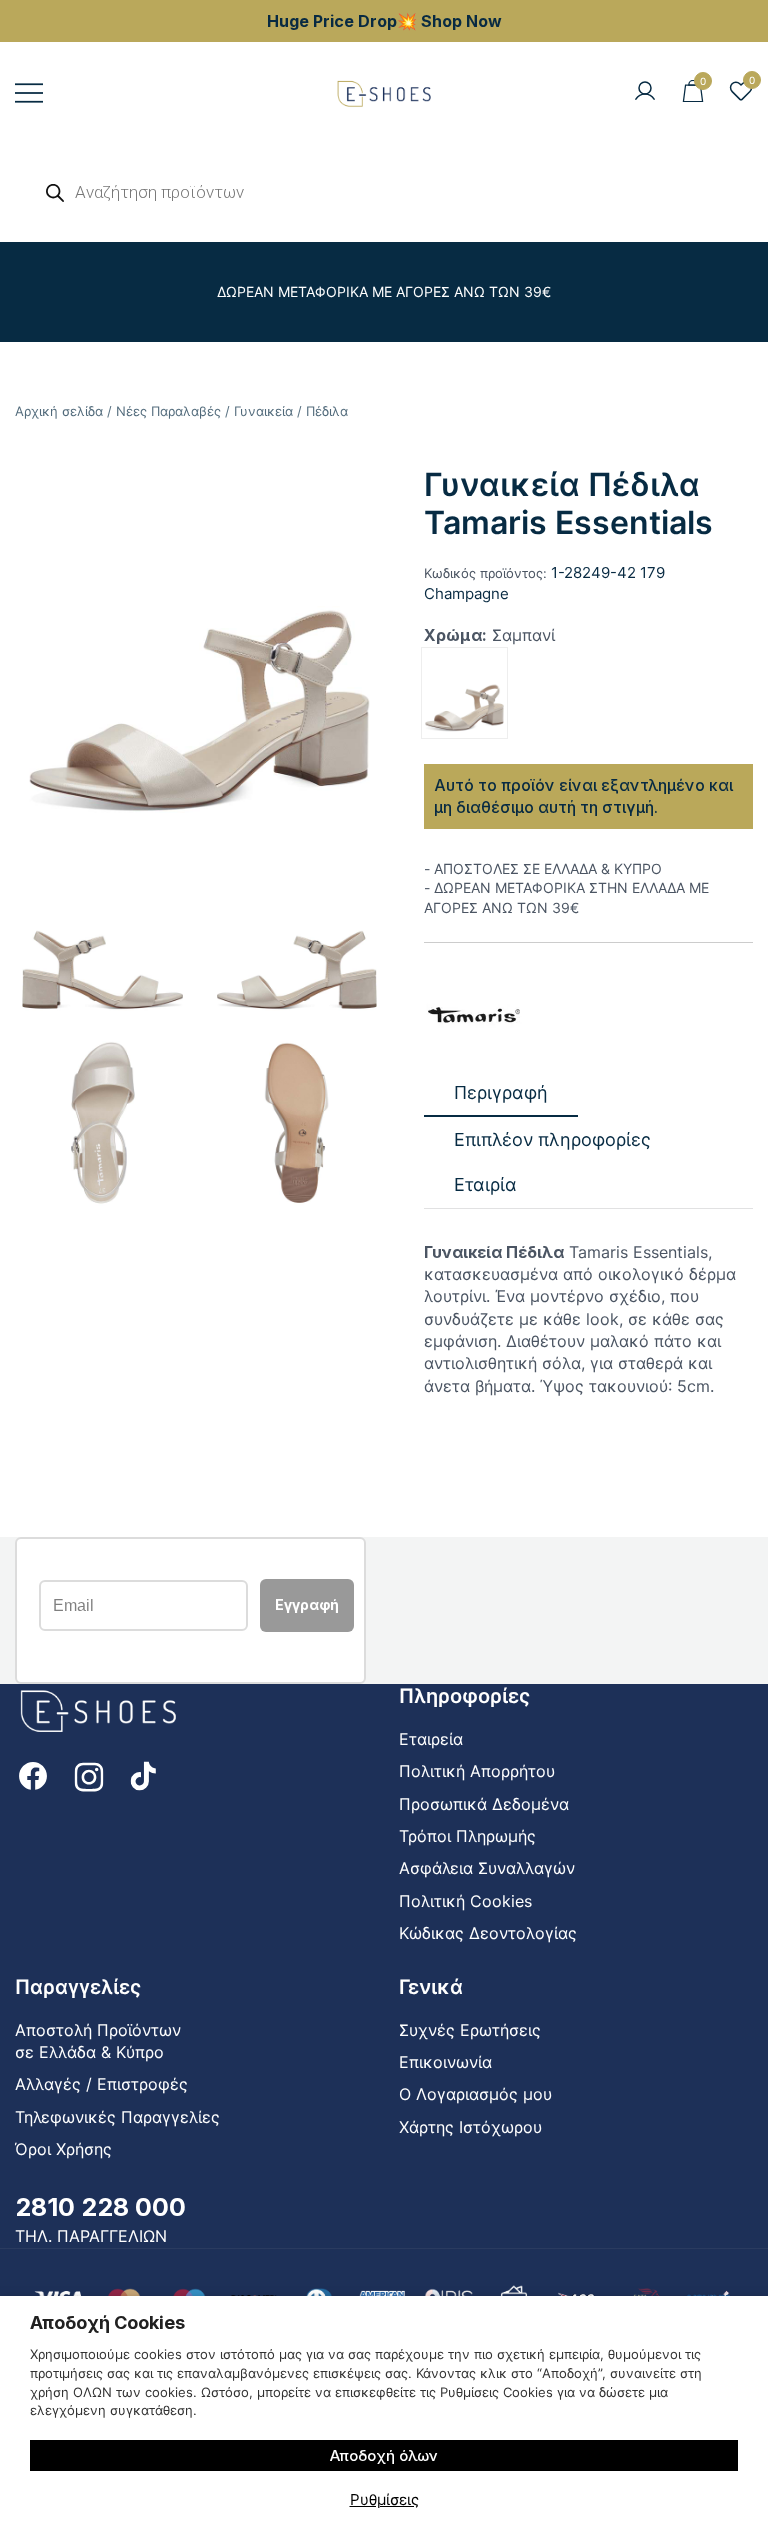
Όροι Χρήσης (63, 2149)
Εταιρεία (431, 1739)
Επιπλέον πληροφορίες (552, 1139)
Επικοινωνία (445, 2062)
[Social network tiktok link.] (145, 1774)
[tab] (501, 1093)
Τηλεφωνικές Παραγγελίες (117, 2117)
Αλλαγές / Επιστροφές (101, 2084)
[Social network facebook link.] (33, 1774)
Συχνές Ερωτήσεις (470, 2030)
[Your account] (645, 92)
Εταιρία (485, 1184)
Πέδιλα (327, 411)
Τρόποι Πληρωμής (467, 1836)
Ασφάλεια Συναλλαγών (487, 1868)
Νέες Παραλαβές (168, 411)
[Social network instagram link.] (89, 1774)
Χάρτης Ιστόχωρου (470, 2127)
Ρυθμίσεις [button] (384, 2499)
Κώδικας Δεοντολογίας (488, 1933)
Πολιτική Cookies (465, 1901)
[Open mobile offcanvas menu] (29, 92)
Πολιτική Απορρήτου (477, 1771)
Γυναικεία (263, 411)
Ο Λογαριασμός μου (475, 2094)
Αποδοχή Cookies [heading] (107, 2322)
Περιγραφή (501, 1092)
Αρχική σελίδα (59, 411)
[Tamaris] (474, 1016)
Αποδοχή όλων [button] (384, 2455)
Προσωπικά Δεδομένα (484, 1804)
